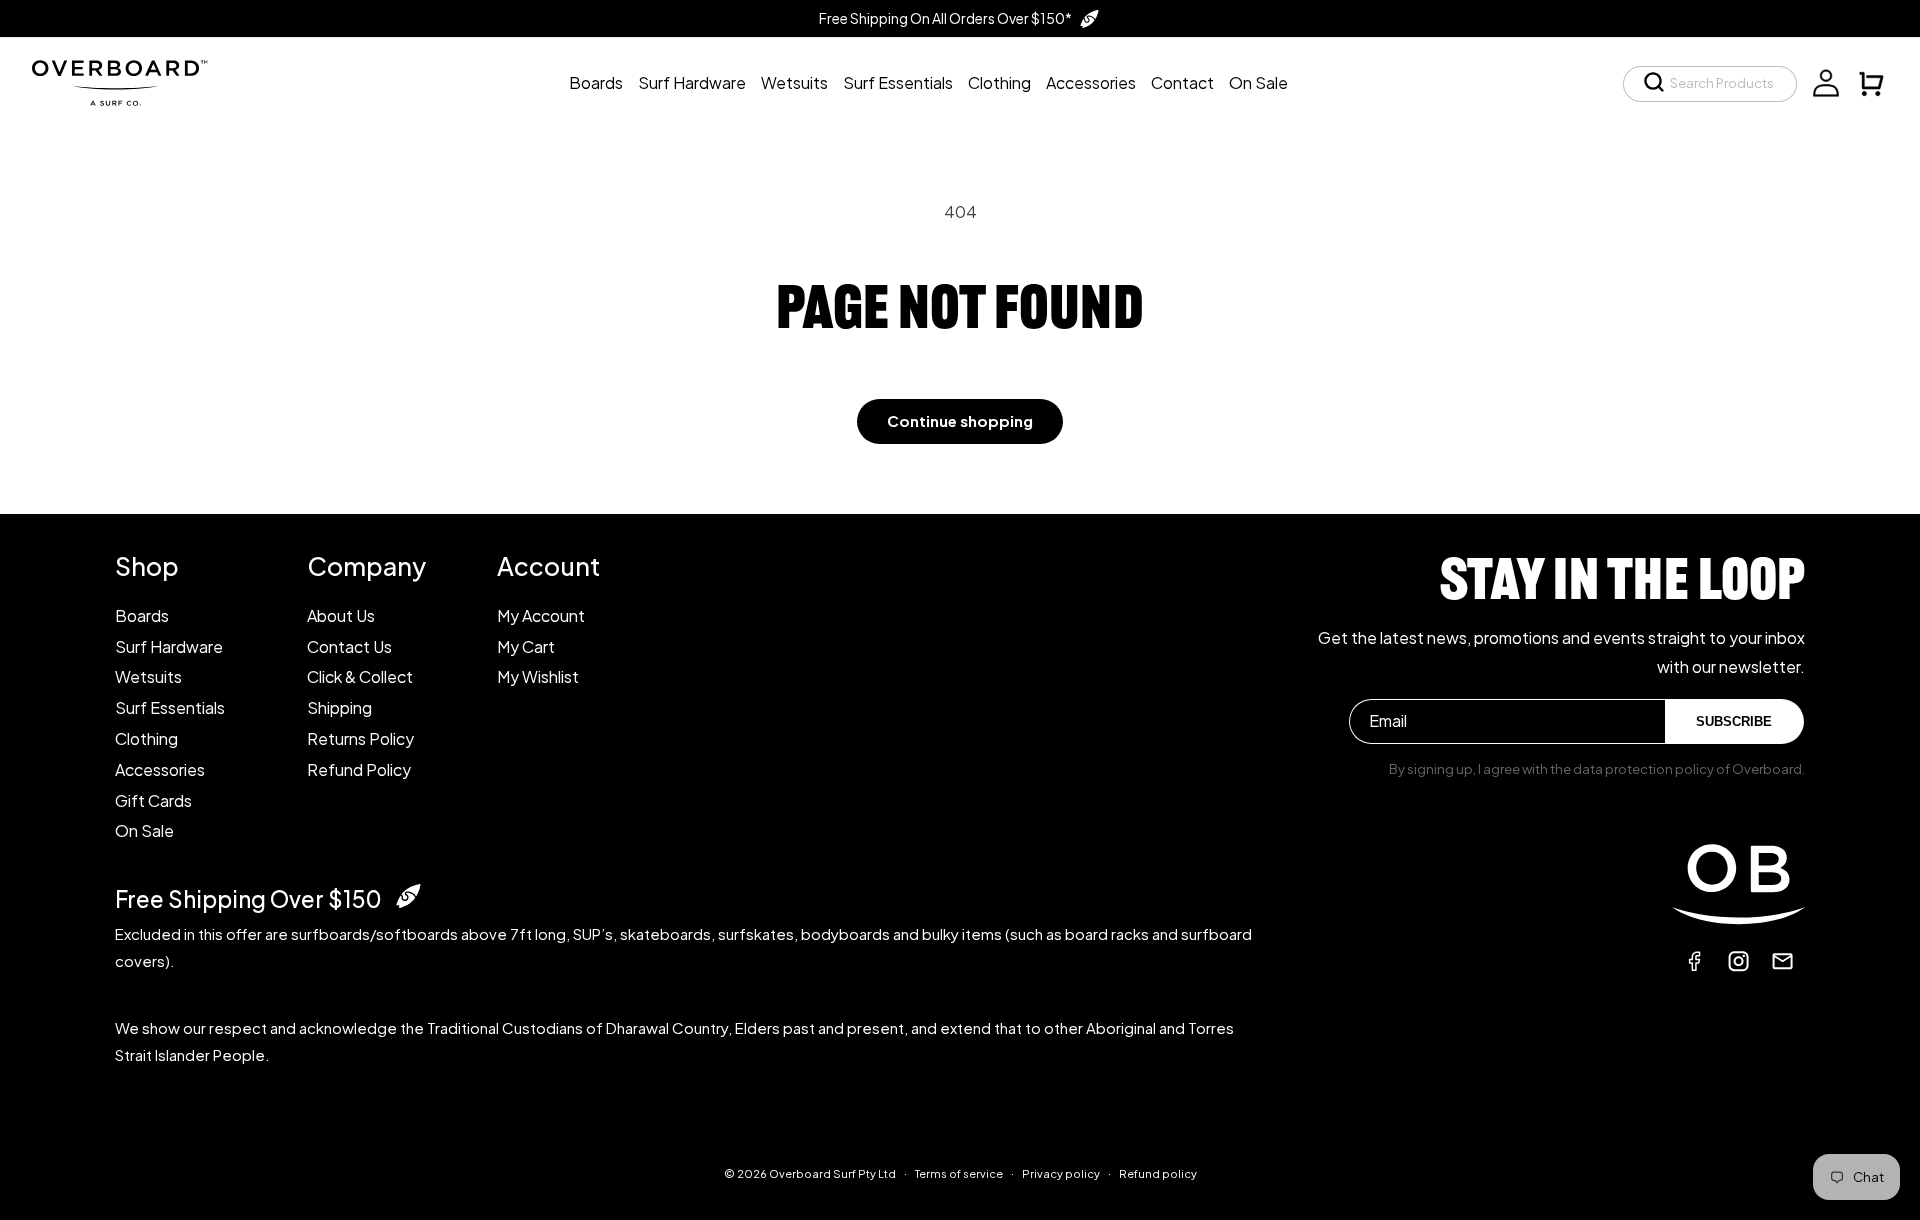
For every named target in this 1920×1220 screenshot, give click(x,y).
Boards (142, 615)
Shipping (339, 707)
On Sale (144, 830)
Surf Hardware (169, 646)
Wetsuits (148, 676)
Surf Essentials (170, 707)
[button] (1710, 84)
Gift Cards (153, 800)
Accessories (160, 769)
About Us (341, 615)
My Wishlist (538, 676)
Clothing (146, 738)
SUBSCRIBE (1734, 721)
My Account (541, 615)
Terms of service (959, 1173)
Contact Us (349, 646)
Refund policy (1158, 1173)
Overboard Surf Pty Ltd (832, 1173)
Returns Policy (360, 738)
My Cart (526, 646)
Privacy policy (1061, 1173)
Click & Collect (360, 676)
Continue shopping (960, 420)
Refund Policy (359, 769)
